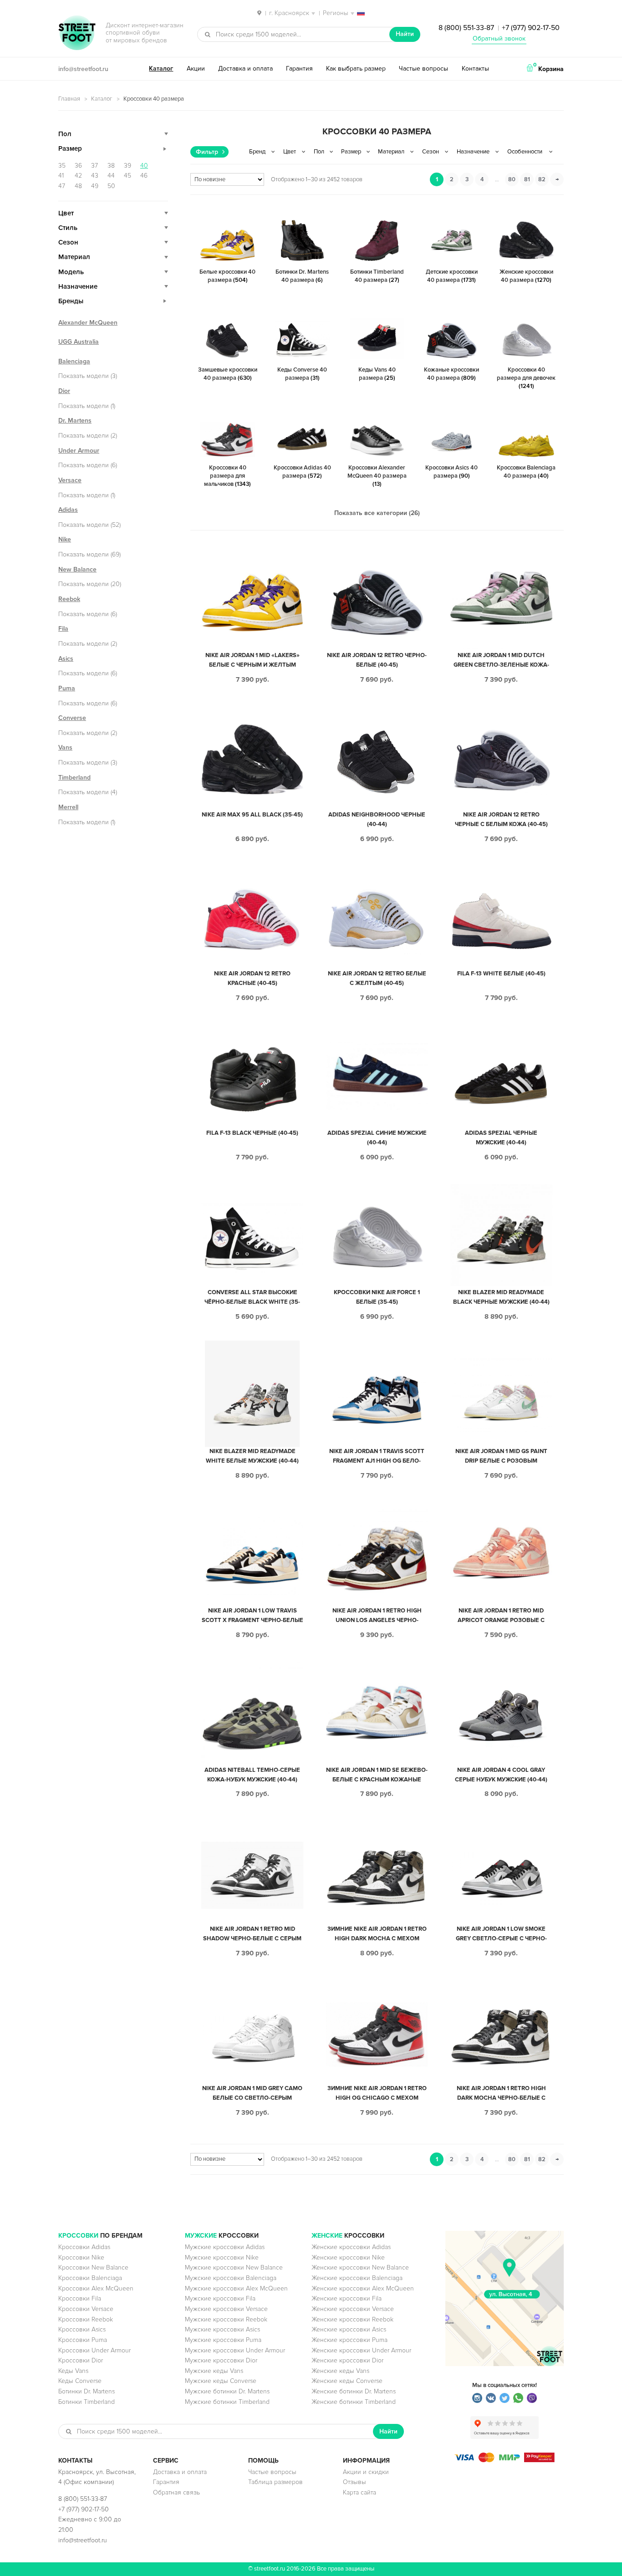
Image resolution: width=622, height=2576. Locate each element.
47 (62, 186)
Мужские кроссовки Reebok (226, 2319)
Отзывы (354, 2482)
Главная (69, 99)
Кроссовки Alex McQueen (96, 2288)
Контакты (475, 69)
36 (78, 166)
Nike (65, 539)
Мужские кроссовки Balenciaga (231, 2278)
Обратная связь (176, 2492)
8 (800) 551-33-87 (466, 28)
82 (542, 179)
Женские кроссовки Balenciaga (357, 2278)
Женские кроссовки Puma (349, 2340)
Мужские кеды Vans (214, 2371)
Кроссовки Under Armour (94, 2350)
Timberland (74, 778)
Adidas (68, 510)
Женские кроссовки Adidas (351, 2247)
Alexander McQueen (88, 323)
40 (144, 166)
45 (127, 176)
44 (111, 176)
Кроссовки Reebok (86, 2319)
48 (78, 186)
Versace (70, 480)
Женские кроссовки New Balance (360, 2267)
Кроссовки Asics (82, 2329)
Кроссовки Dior (81, 2360)
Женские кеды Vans (340, 2371)
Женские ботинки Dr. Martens (354, 2391)
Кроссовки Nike (81, 2257)
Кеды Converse (80, 2381)
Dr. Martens (75, 421)
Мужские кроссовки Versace (226, 2309)
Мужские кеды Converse (221, 2381)
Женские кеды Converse (347, 2381)
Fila (63, 629)
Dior (64, 391)
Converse (72, 718)
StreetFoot (77, 34)
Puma (67, 688)
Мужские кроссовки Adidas (225, 2247)
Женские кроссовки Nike (348, 2257)
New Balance (77, 569)
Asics (66, 659)
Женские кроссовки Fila (347, 2298)
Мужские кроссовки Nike (222, 2257)
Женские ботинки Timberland (354, 2402)
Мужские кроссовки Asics (222, 2329)
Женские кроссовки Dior (347, 2360)
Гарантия (299, 69)
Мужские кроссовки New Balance (234, 2267)
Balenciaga (74, 361)
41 (61, 176)
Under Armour (79, 451)
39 (127, 166)
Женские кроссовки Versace (353, 2309)
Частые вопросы (423, 69)
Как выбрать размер (356, 69)
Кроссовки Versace (86, 2309)
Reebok (69, 599)
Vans (65, 747)
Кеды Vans (73, 2371)
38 (111, 166)
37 (94, 166)
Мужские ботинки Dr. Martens (227, 2391)
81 (527, 179)
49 (95, 186)
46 (144, 176)
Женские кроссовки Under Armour (361, 2350)
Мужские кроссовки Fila (220, 2298)
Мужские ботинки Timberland (227, 2402)
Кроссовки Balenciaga (90, 2278)
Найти (405, 34)
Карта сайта (359, 2492)
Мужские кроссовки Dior (221, 2360)
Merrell (68, 807)
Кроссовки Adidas (84, 2247)
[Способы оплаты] (505, 2460)
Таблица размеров (275, 2482)
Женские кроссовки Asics (349, 2329)
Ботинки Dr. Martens (87, 2391)
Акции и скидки (366, 2472)
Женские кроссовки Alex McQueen (363, 2288)
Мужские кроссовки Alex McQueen (236, 2288)
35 (62, 166)
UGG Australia (79, 342)
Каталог (161, 69)
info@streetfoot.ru (83, 69)
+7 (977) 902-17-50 (531, 28)
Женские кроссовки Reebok (352, 2319)
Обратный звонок (499, 38)
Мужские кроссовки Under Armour (235, 2350)
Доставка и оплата (245, 69)
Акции (196, 69)
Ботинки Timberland (87, 2402)
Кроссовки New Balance (93, 2267)
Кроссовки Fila (80, 2298)
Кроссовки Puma (83, 2340)
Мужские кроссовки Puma (223, 2340)
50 (111, 186)
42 (78, 176)
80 (512, 179)
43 (95, 176)
